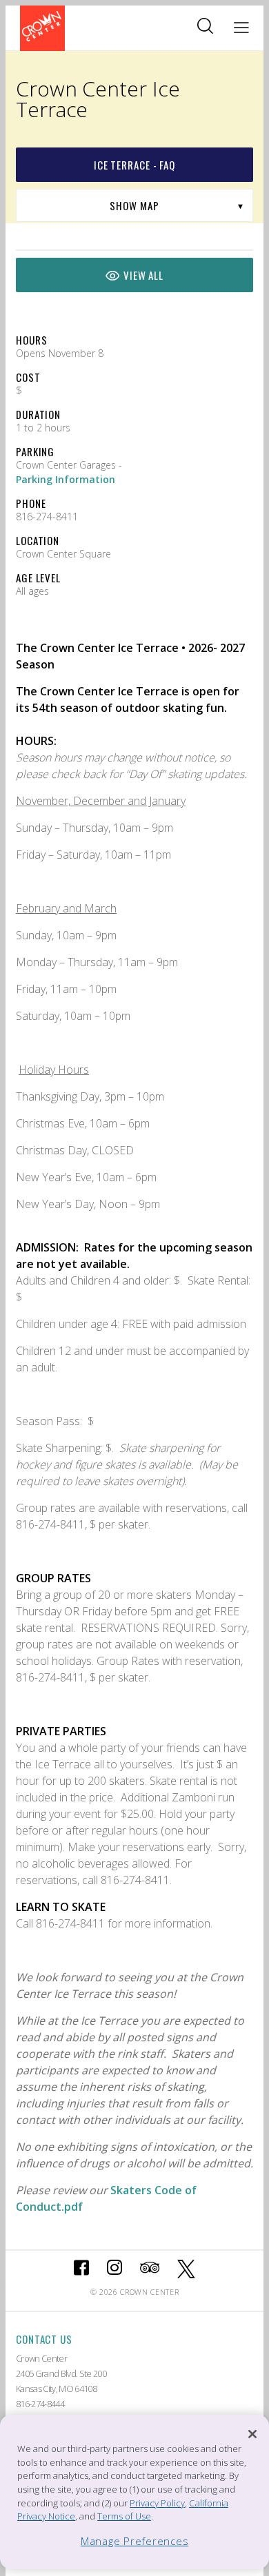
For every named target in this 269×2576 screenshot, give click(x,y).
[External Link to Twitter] (187, 2269)
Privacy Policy (157, 2503)
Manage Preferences (135, 2541)
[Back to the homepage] (42, 28)
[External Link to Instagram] (114, 2269)
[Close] (252, 2434)
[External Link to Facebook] (81, 2269)
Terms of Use (124, 2516)
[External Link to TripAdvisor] (150, 2269)
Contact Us (44, 2339)
